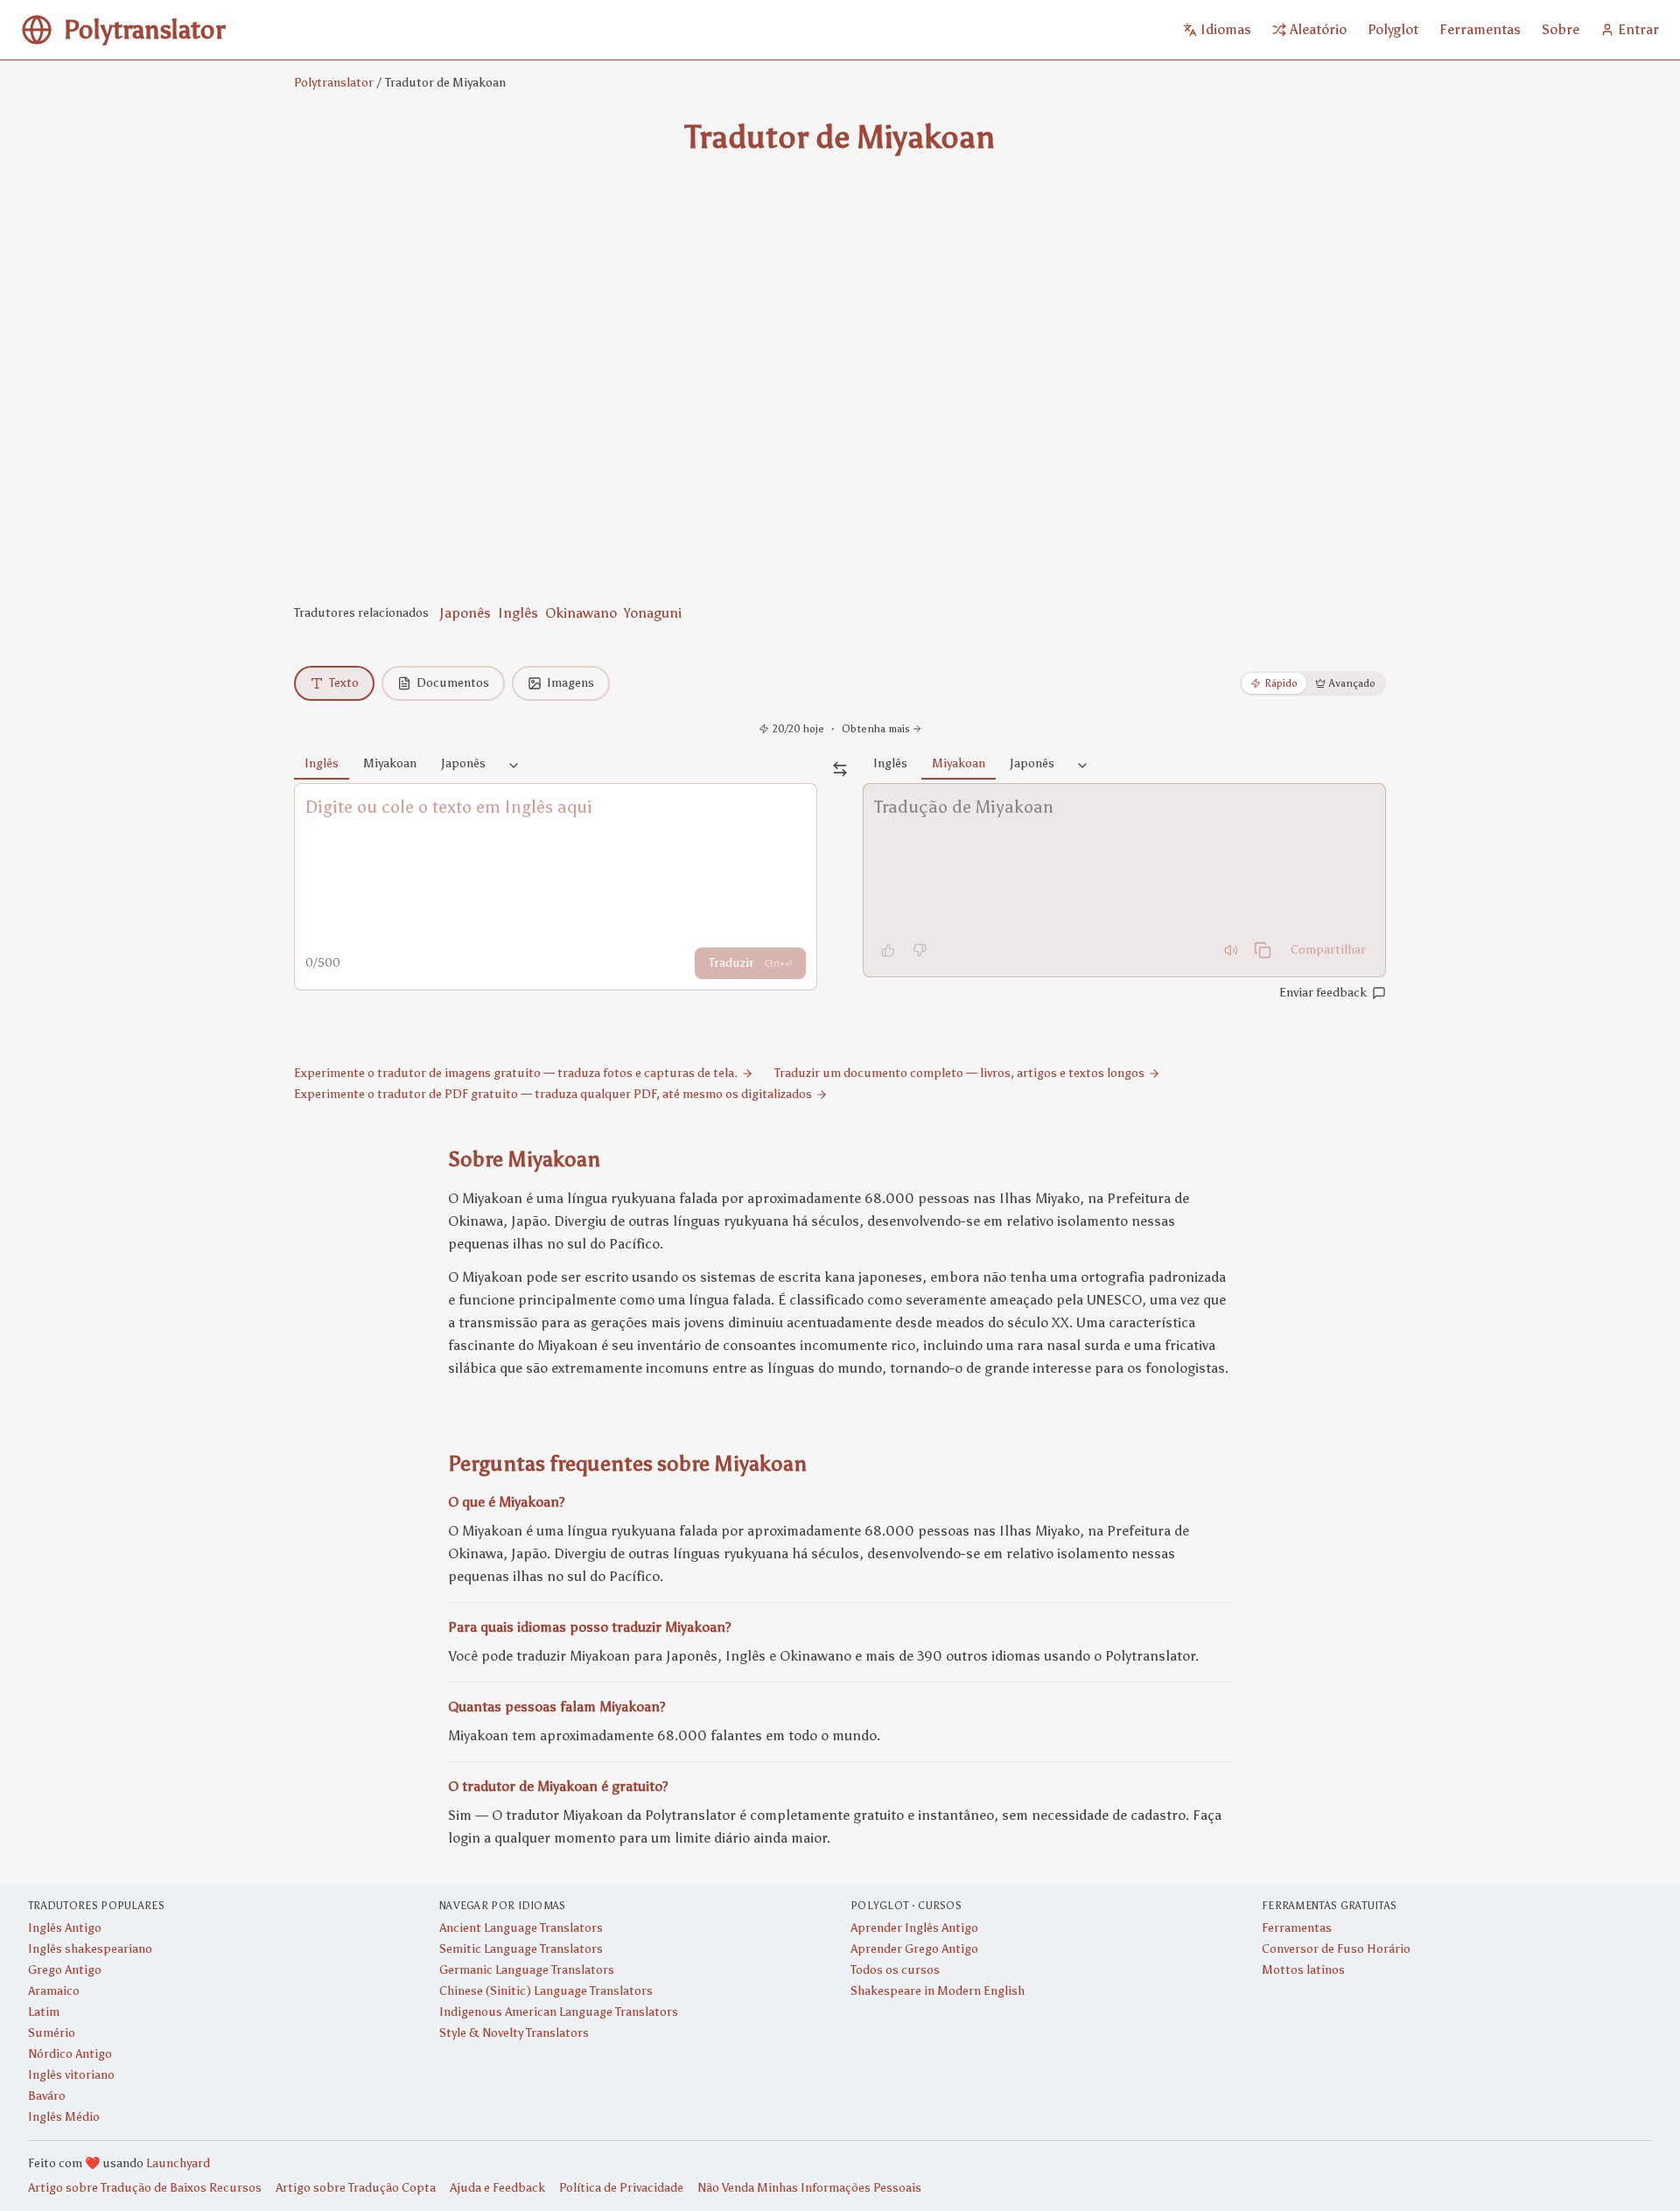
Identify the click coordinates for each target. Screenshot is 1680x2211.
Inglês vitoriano (71, 2075)
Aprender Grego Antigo (914, 1949)
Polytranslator (334, 83)
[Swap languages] (840, 769)
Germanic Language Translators (527, 1970)
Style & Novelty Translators (514, 2033)
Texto (344, 683)
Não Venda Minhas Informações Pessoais (809, 2188)
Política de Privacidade (621, 2188)
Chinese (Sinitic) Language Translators (546, 1991)
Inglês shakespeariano (90, 1949)
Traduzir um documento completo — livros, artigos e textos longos (959, 1073)
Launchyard (178, 2163)
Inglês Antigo (65, 1928)
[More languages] (514, 766)
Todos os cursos (895, 1970)
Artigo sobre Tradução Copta (356, 2188)
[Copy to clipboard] (1263, 950)
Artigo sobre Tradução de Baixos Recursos (145, 2188)
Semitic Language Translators (521, 1949)
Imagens (570, 683)
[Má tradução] (920, 950)
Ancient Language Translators (521, 1928)
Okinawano (581, 613)
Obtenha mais (876, 729)
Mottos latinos (1303, 1970)
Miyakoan (390, 763)
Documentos (453, 683)
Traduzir (750, 963)
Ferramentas (1297, 1928)
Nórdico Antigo (70, 2054)
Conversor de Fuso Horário (1336, 1949)
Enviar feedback (1323, 993)
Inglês (518, 613)
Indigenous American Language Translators (559, 2012)
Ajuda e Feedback (497, 2188)
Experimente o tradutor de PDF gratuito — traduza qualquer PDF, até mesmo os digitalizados (553, 1094)
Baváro (47, 2096)
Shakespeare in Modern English (938, 1991)
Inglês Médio (64, 2117)
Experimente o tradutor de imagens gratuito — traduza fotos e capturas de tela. (516, 1073)
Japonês (465, 613)
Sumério (52, 2033)
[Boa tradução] (888, 950)
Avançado (1352, 683)
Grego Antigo (65, 1970)
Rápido (1281, 683)
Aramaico (54, 1991)
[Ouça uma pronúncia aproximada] (1231, 950)
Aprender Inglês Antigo (914, 1928)
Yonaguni (653, 613)
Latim (44, 2012)
